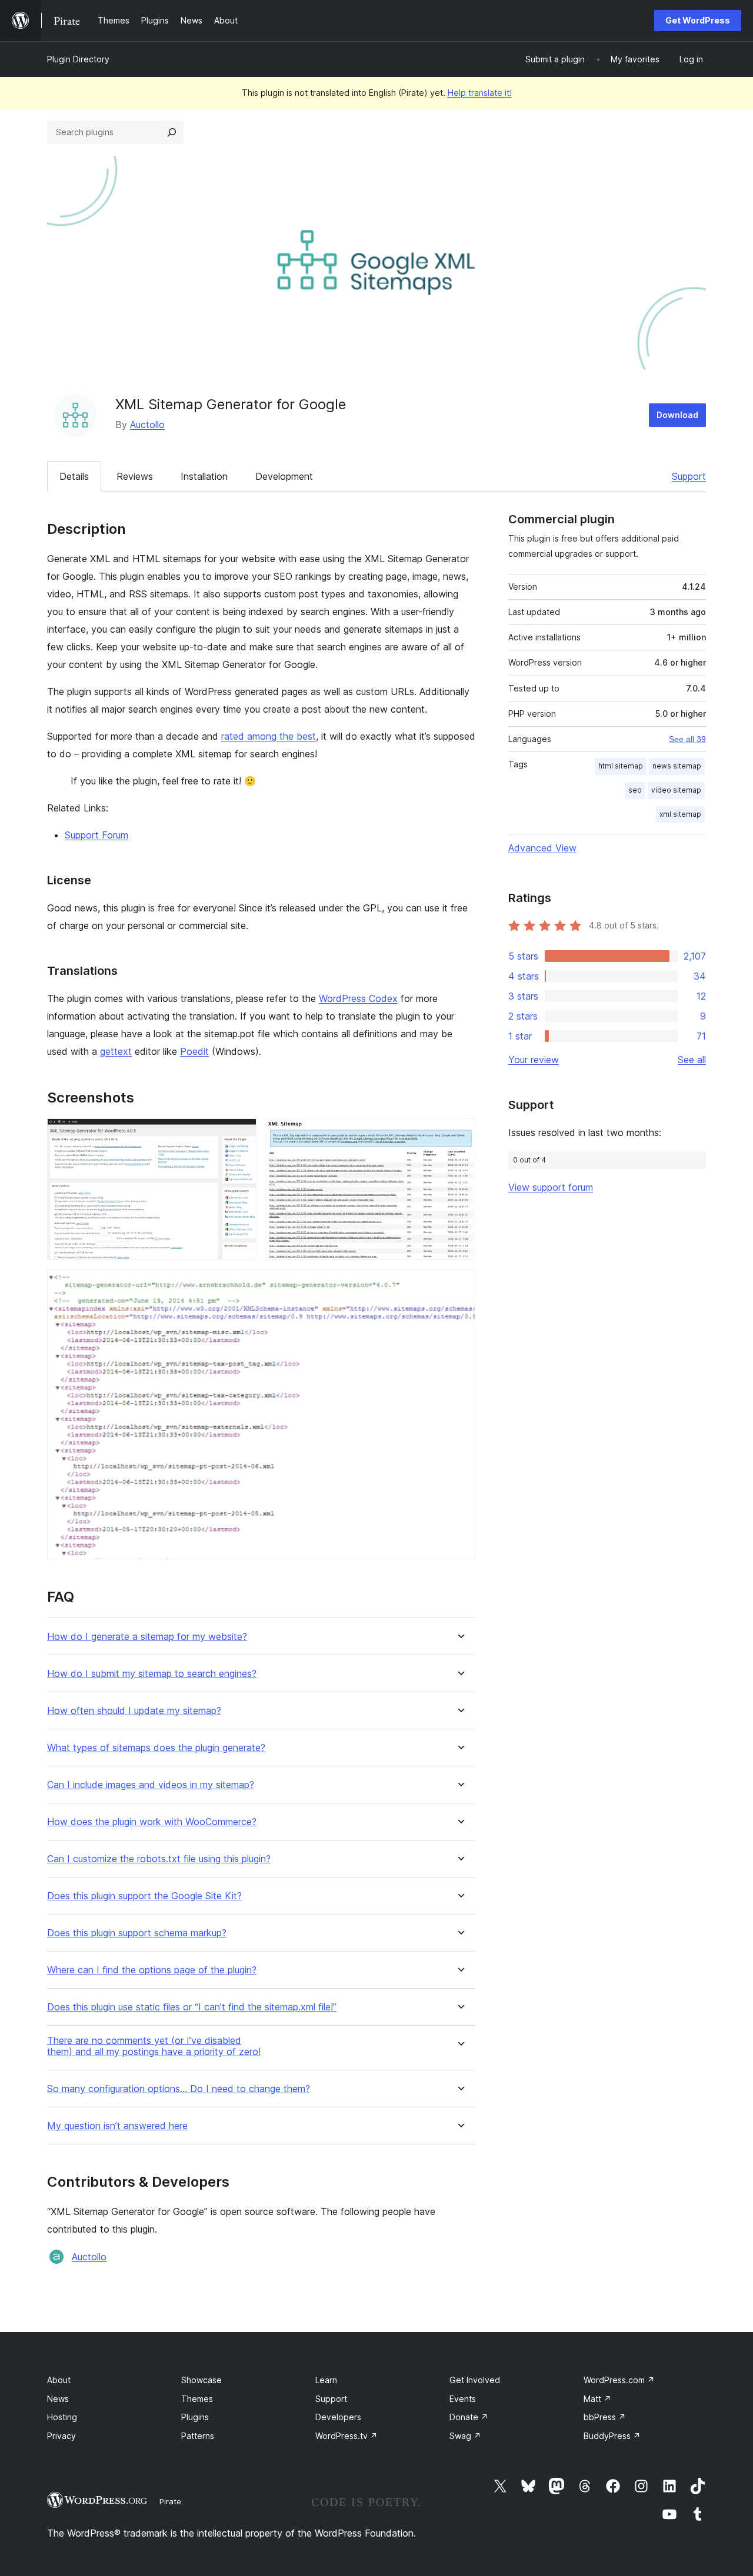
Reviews (135, 476)
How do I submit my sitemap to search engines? (152, 1674)
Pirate (170, 2501)
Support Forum (96, 835)
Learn (326, 2380)
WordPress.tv (346, 2436)
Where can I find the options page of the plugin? (152, 1970)
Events (463, 2399)
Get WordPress (698, 20)
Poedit (194, 1051)
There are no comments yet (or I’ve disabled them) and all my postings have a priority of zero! (154, 2046)
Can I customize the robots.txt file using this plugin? (159, 1859)
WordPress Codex (358, 998)
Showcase (201, 2380)
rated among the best (269, 736)
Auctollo (147, 425)
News (58, 2399)
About (59, 2380)
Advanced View (542, 848)
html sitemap (621, 766)
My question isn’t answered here (117, 2126)
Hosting (62, 2417)
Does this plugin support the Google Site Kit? (144, 1896)
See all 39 (687, 739)
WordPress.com (619, 2380)
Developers (338, 2417)
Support (689, 476)
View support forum (551, 1187)
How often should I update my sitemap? (134, 1711)
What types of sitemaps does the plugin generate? (156, 1748)
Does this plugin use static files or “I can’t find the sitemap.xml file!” (192, 2007)
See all (692, 1060)
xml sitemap (680, 814)
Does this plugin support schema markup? (137, 1933)
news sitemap (677, 766)
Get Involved (475, 2380)
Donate (469, 2417)
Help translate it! (480, 93)
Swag (465, 2436)
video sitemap (676, 790)
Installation (204, 476)
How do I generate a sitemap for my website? (147, 1637)
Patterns (198, 2436)
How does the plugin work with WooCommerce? (152, 1822)
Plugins (195, 2417)
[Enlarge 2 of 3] (459, 1134)
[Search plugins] (172, 132)
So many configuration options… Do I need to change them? (179, 2089)
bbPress (605, 2417)
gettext (116, 1051)
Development (284, 476)
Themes (197, 2399)
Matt (597, 2399)
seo (635, 790)
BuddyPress (612, 2436)
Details (74, 476)
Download (677, 415)
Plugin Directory (78, 59)
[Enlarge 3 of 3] (459, 1285)
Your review (534, 1060)
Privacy (61, 2436)
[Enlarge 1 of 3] (241, 1134)
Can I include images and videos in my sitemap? (151, 1785)
